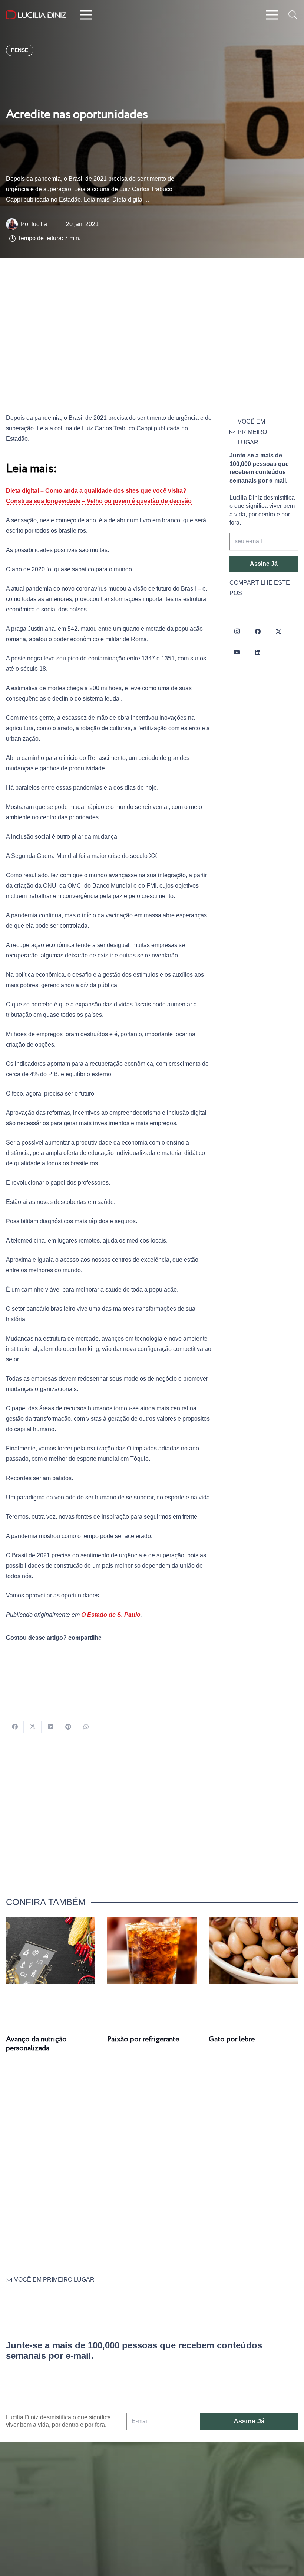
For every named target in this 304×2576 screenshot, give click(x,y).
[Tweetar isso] (33, 1727)
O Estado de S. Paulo (111, 1615)
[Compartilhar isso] (15, 1727)
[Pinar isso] (68, 1727)
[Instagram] (237, 631)
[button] (293, 15)
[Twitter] (278, 631)
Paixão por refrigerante (143, 2039)
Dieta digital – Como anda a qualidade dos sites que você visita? (96, 491)
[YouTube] (237, 652)
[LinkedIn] (258, 652)
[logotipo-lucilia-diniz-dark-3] (36, 15)
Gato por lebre (232, 2039)
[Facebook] (258, 631)
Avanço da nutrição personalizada (36, 2044)
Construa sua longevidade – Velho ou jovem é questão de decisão (99, 501)
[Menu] (86, 15)
